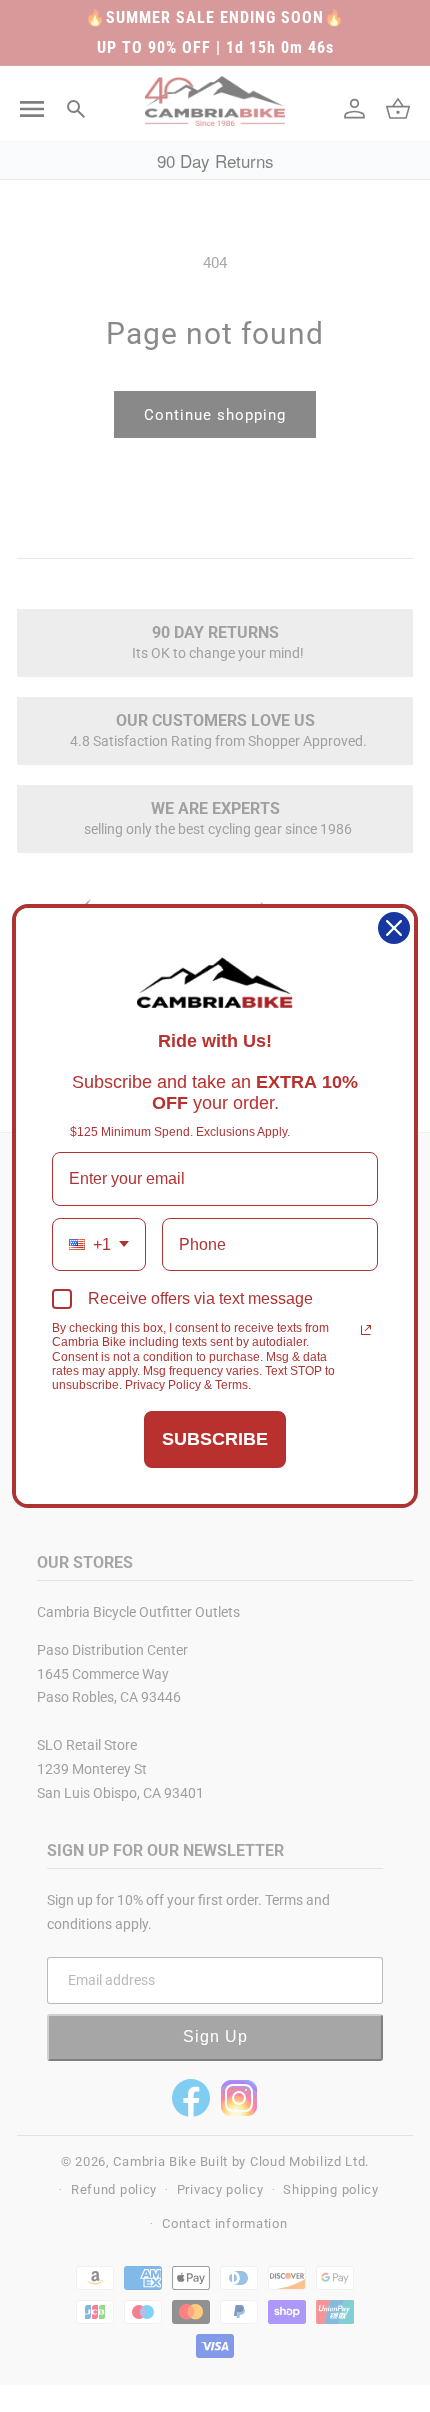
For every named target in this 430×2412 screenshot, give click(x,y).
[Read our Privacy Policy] (366, 1330)
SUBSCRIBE (215, 1439)
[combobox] (99, 1244)
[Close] (394, 928)
